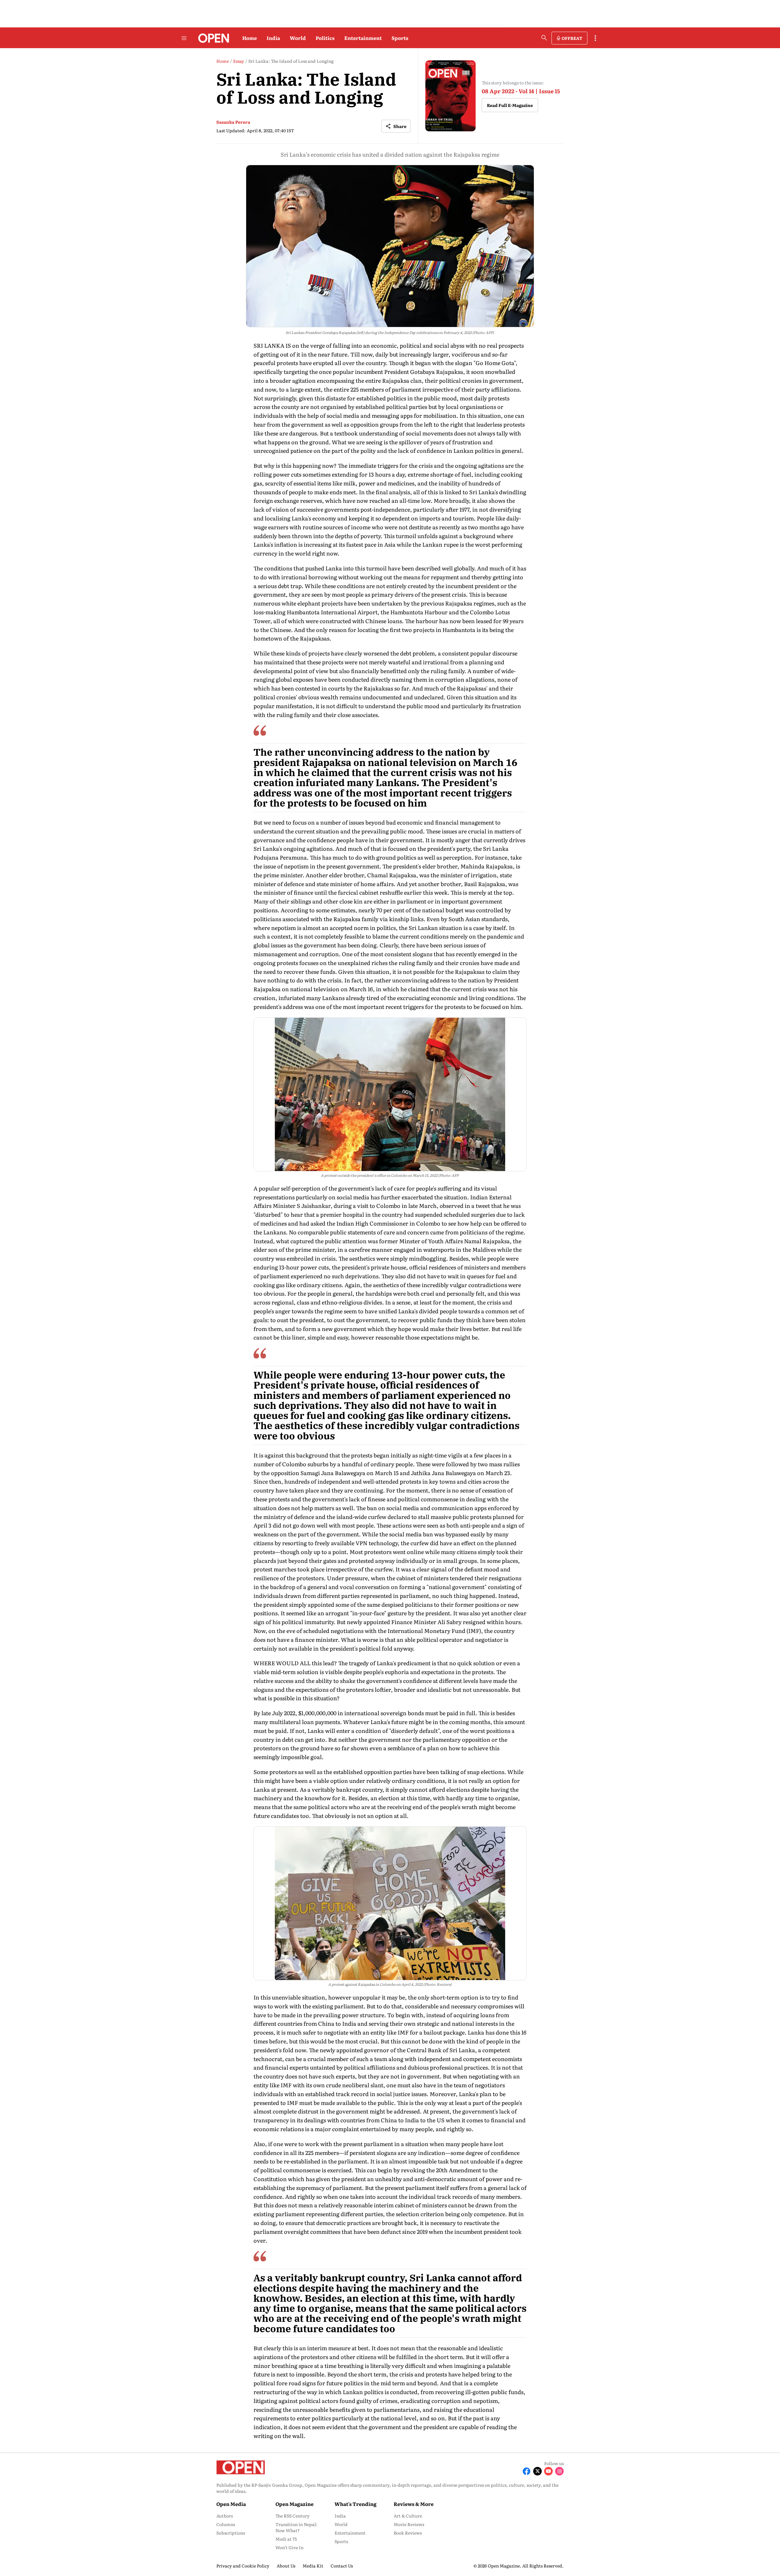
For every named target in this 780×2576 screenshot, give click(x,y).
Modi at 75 (286, 2539)
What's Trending (356, 2504)
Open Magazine (294, 2504)
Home (250, 38)
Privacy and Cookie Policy (243, 2566)
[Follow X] (537, 2471)
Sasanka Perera (233, 122)
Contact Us (342, 2566)
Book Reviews (408, 2533)
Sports (400, 38)
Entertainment (363, 38)
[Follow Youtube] (548, 2471)
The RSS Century (292, 2516)
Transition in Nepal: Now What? (296, 2527)
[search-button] (544, 38)
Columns (226, 2524)
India (273, 38)
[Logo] (212, 38)
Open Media (231, 2504)
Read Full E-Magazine (510, 105)
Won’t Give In (289, 2547)
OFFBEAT (572, 38)
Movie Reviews (409, 2524)
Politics (325, 38)
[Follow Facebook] (526, 2471)
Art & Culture (408, 2516)
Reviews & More (414, 2504)
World (298, 38)
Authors (225, 2516)
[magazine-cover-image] (450, 96)
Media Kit (313, 2566)
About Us (286, 2566)
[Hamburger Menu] (184, 38)
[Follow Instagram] (559, 2471)
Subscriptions (231, 2533)
